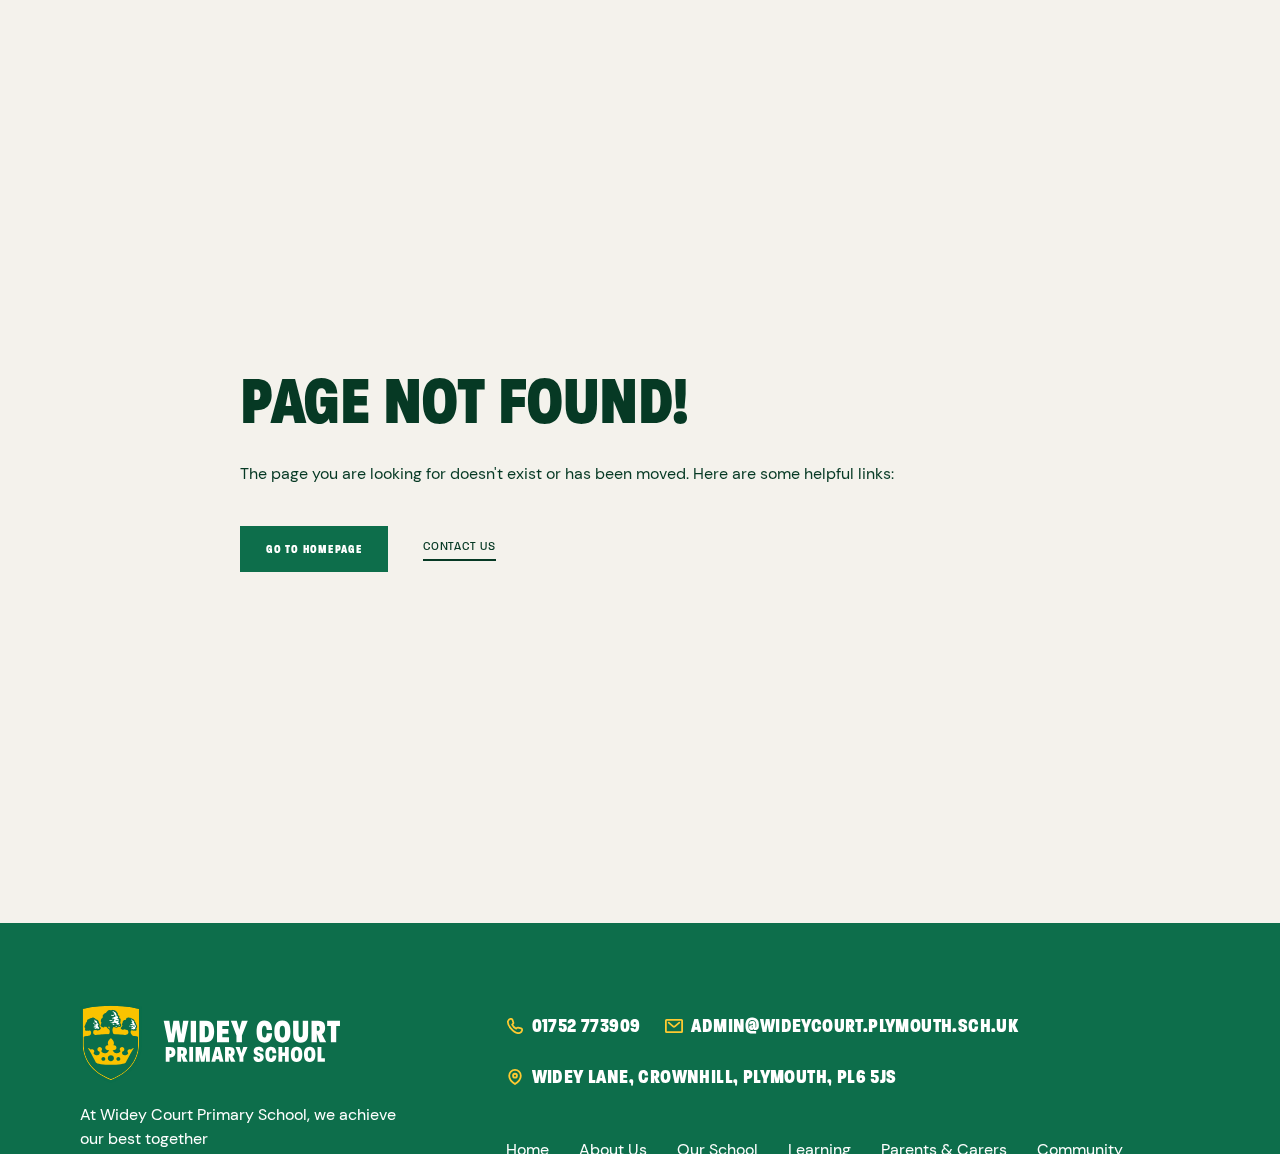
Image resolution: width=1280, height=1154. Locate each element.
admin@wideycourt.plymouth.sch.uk (854, 1026)
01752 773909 (586, 1026)
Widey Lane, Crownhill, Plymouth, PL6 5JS (714, 1077)
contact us (459, 547)
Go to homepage (314, 549)
